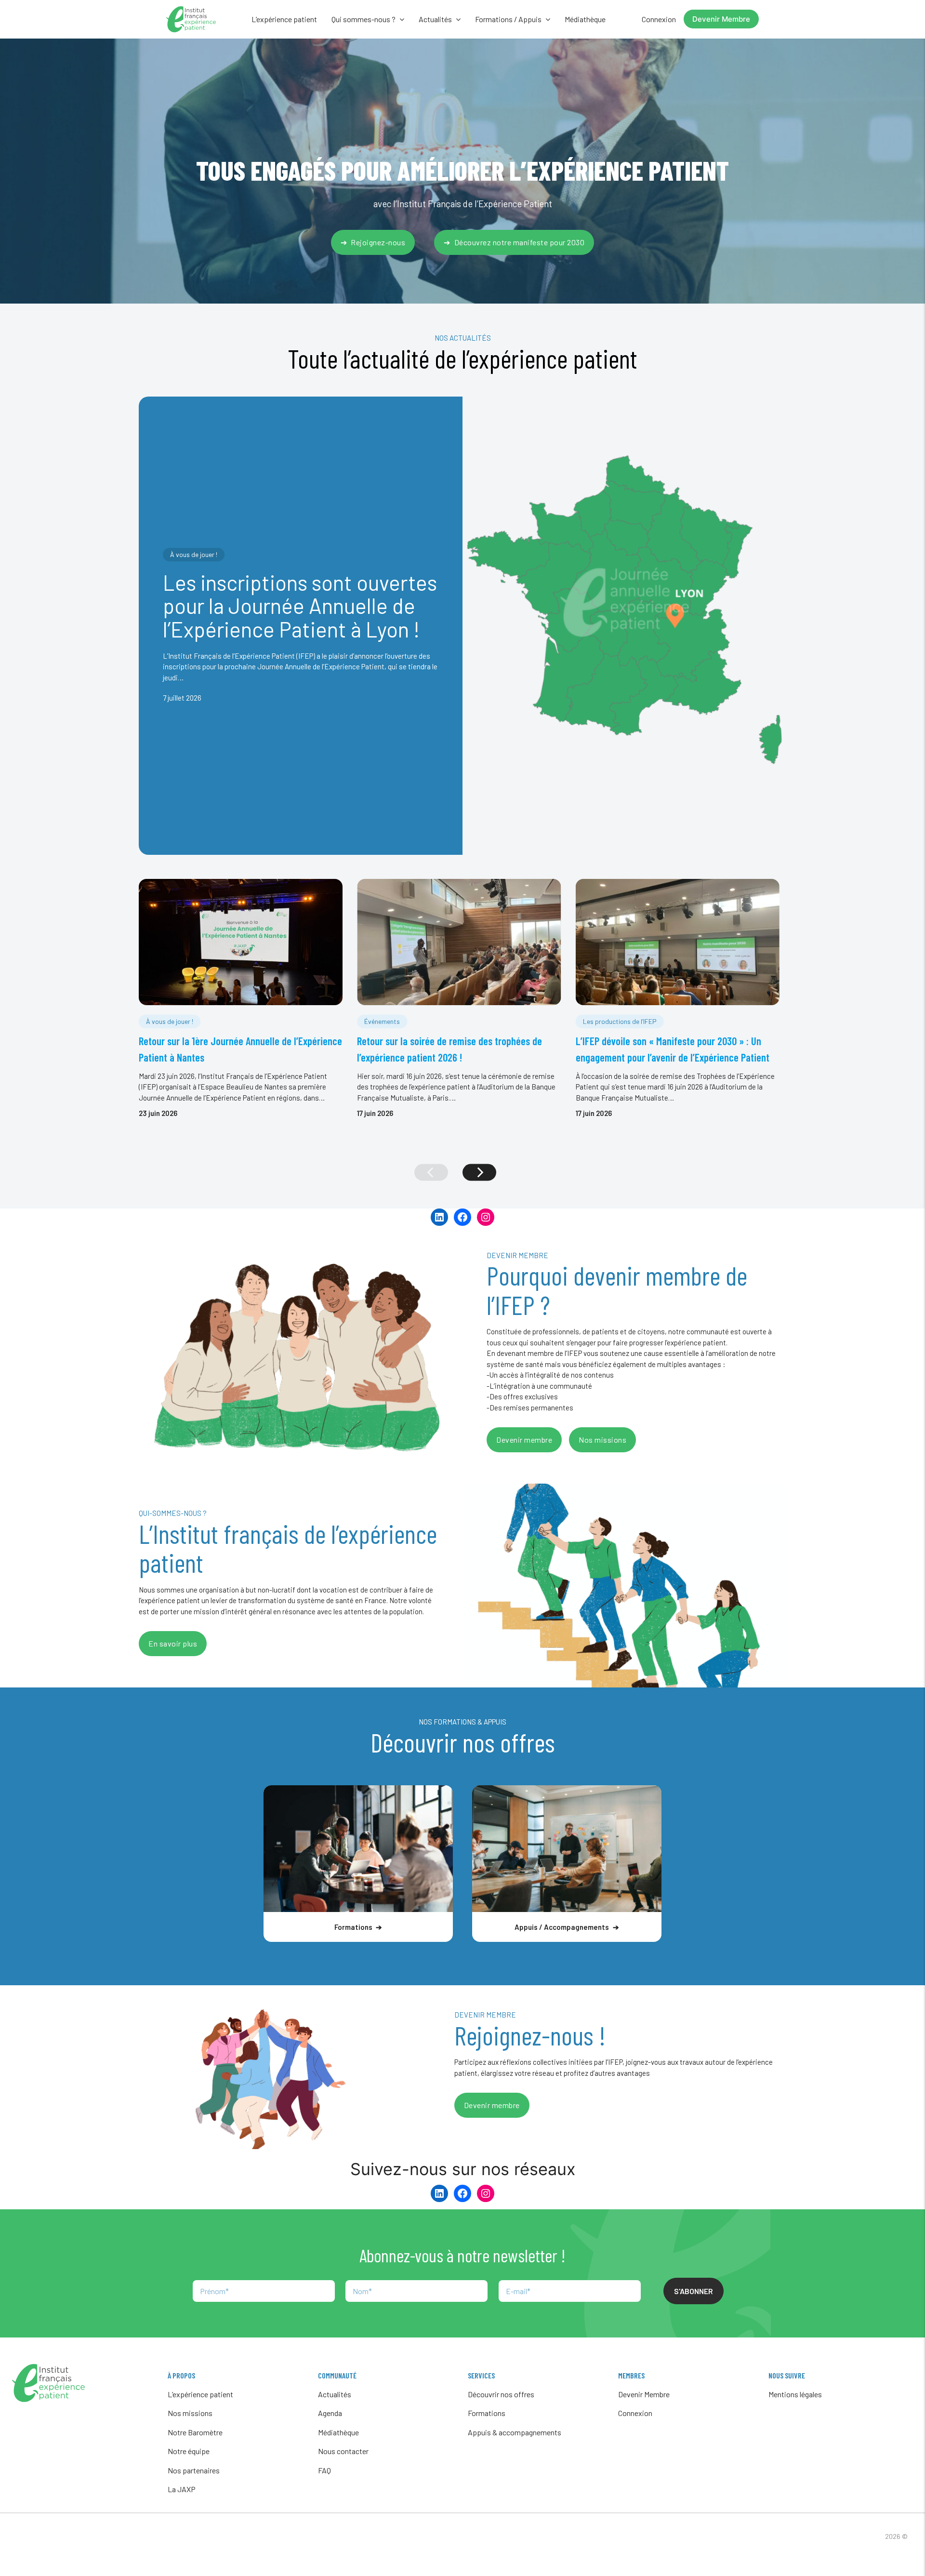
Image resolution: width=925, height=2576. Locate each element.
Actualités (335, 2394)
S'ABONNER (694, 2291)
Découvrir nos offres (501, 2394)
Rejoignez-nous (378, 242)
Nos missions (602, 1440)
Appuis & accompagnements (515, 2432)
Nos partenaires (194, 2470)
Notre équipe (189, 2451)
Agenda (330, 2413)
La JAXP (182, 2489)
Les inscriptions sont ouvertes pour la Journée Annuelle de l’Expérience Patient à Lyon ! (300, 605)
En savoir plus (173, 1643)
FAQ (324, 2470)
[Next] (479, 1172)
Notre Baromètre (195, 2432)
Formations (487, 2413)
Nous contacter (343, 2451)
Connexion (659, 19)
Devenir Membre (721, 19)
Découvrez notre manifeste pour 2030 (520, 242)
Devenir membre (524, 1440)
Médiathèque (585, 19)
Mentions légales (795, 2394)
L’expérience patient (284, 19)
